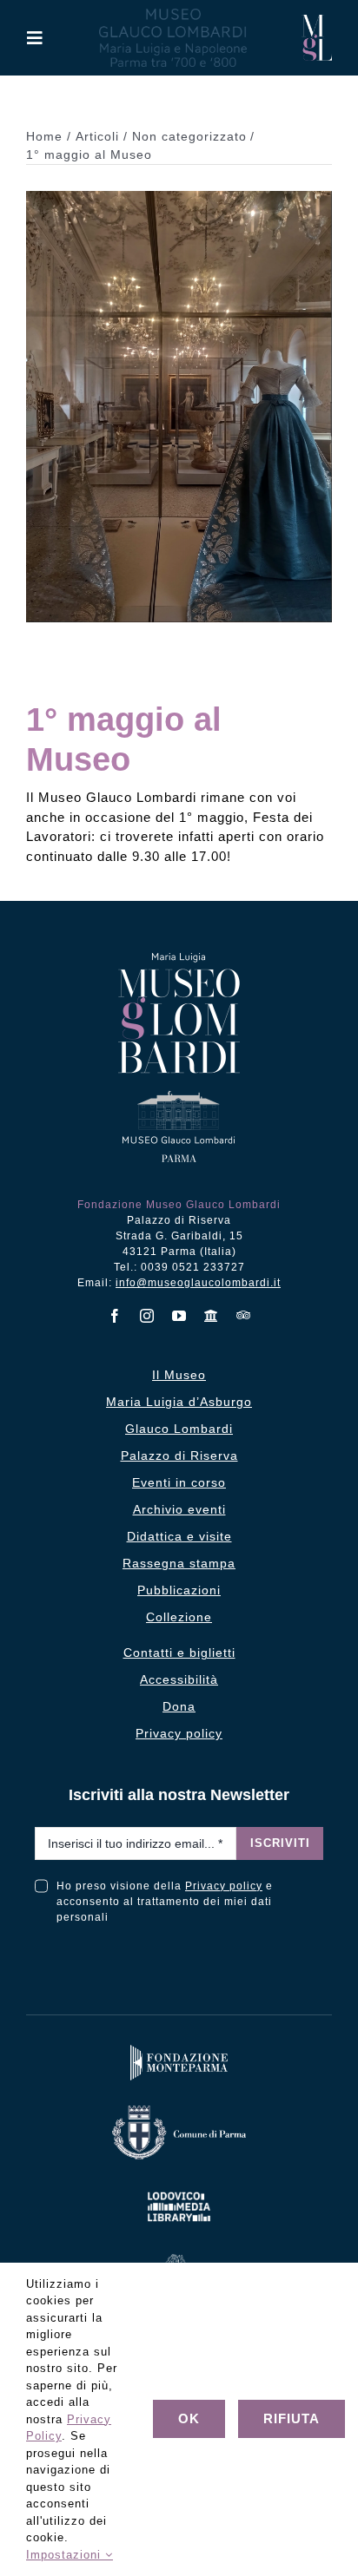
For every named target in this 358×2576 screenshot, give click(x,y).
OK (189, 2418)
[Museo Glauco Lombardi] (317, 21)
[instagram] (147, 1316)
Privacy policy (224, 1886)
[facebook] (115, 1316)
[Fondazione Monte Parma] (179, 2049)
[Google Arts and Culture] (212, 1316)
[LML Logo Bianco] (179, 2188)
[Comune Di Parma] (179, 2109)
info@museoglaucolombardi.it (198, 1283)
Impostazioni (66, 2555)
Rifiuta (292, 2418)
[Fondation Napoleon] (179, 2258)
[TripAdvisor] (244, 1315)
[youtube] (179, 1316)
